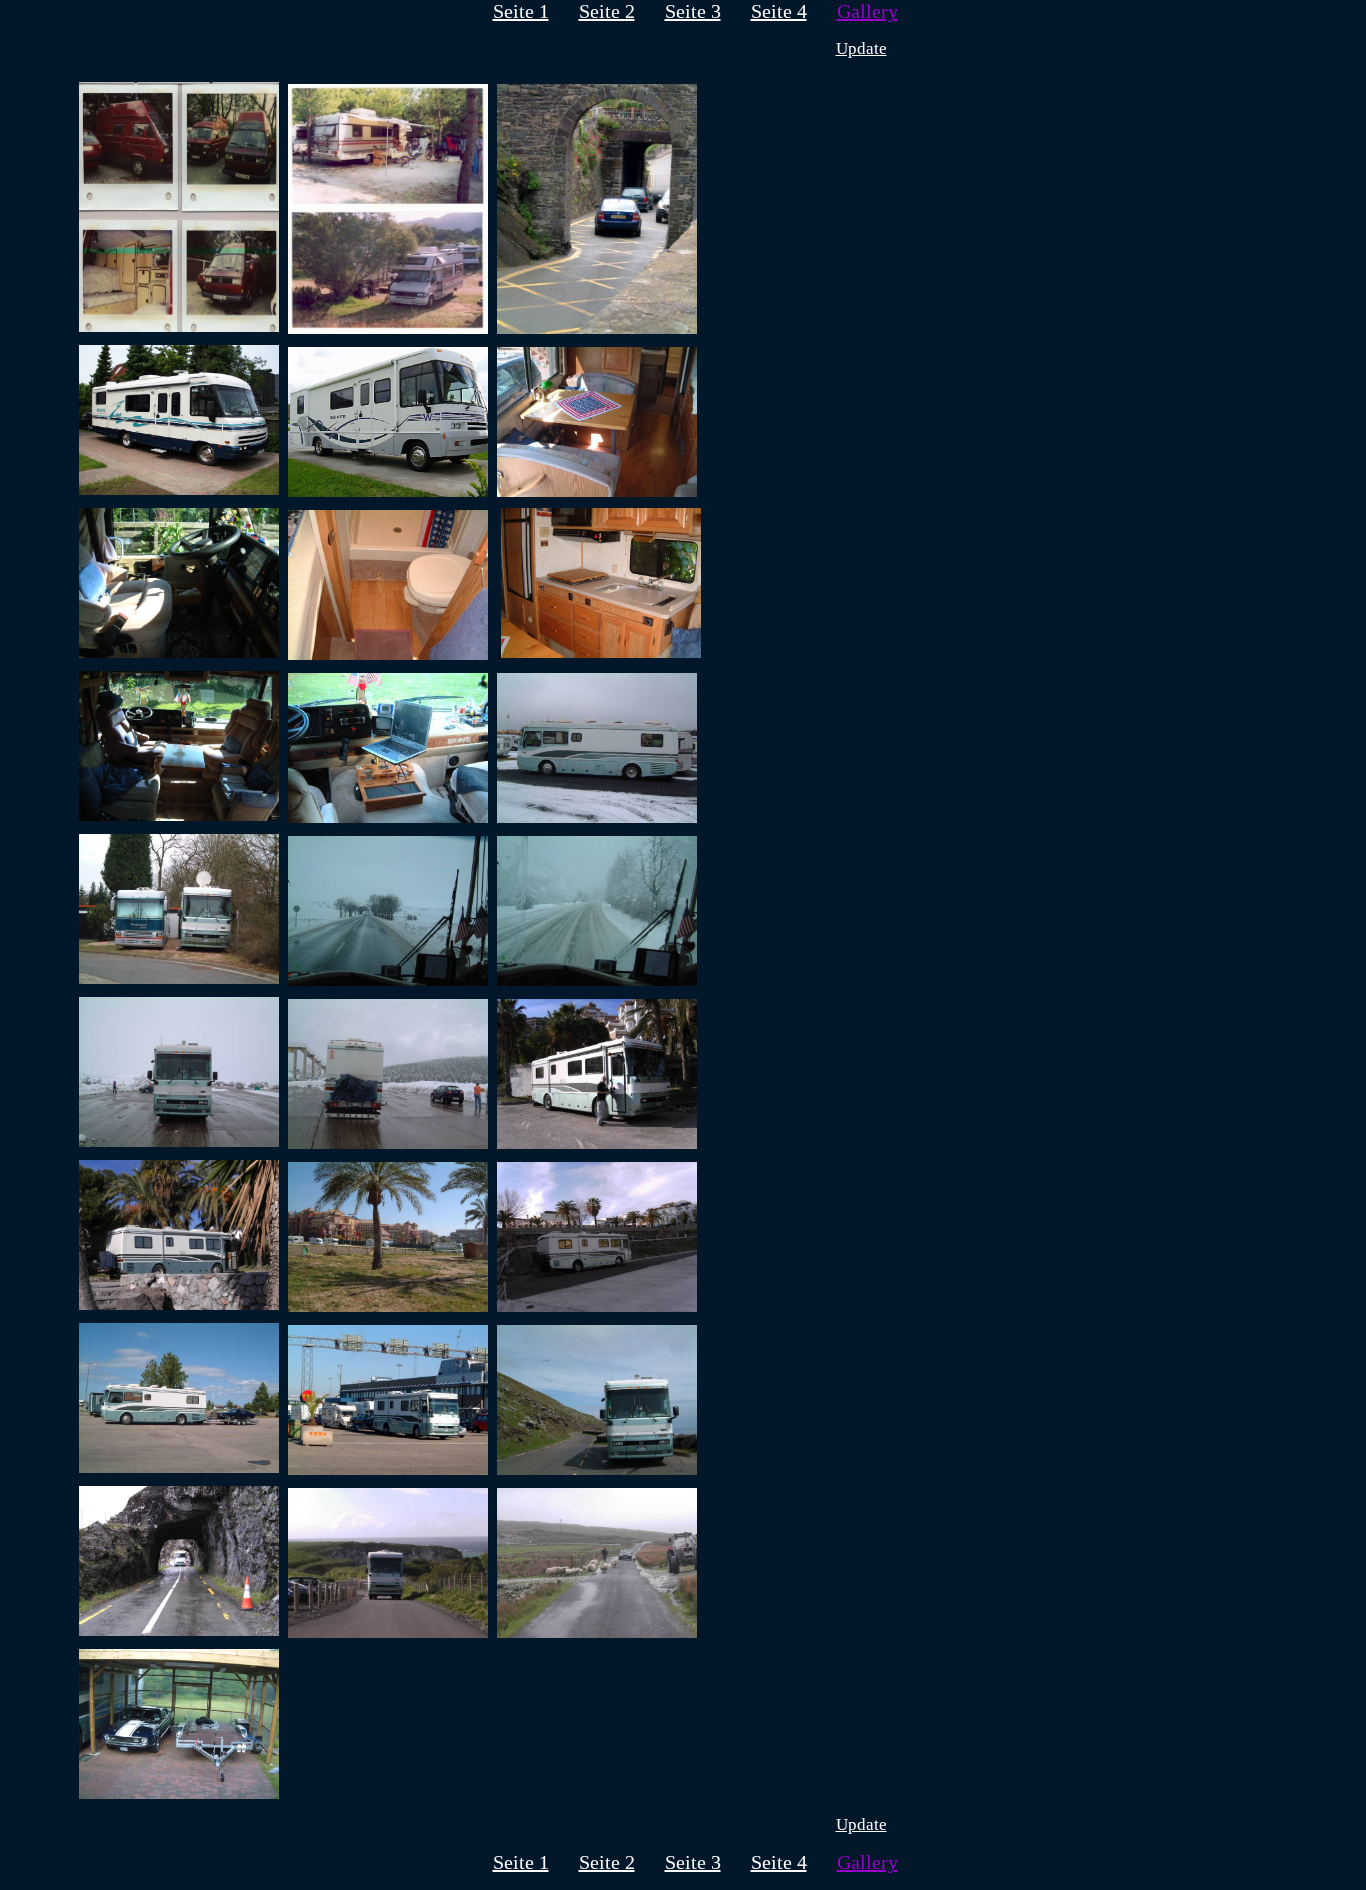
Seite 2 (607, 11)
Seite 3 (693, 11)
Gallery (867, 11)
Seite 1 (521, 11)
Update (861, 48)
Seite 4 (779, 11)
